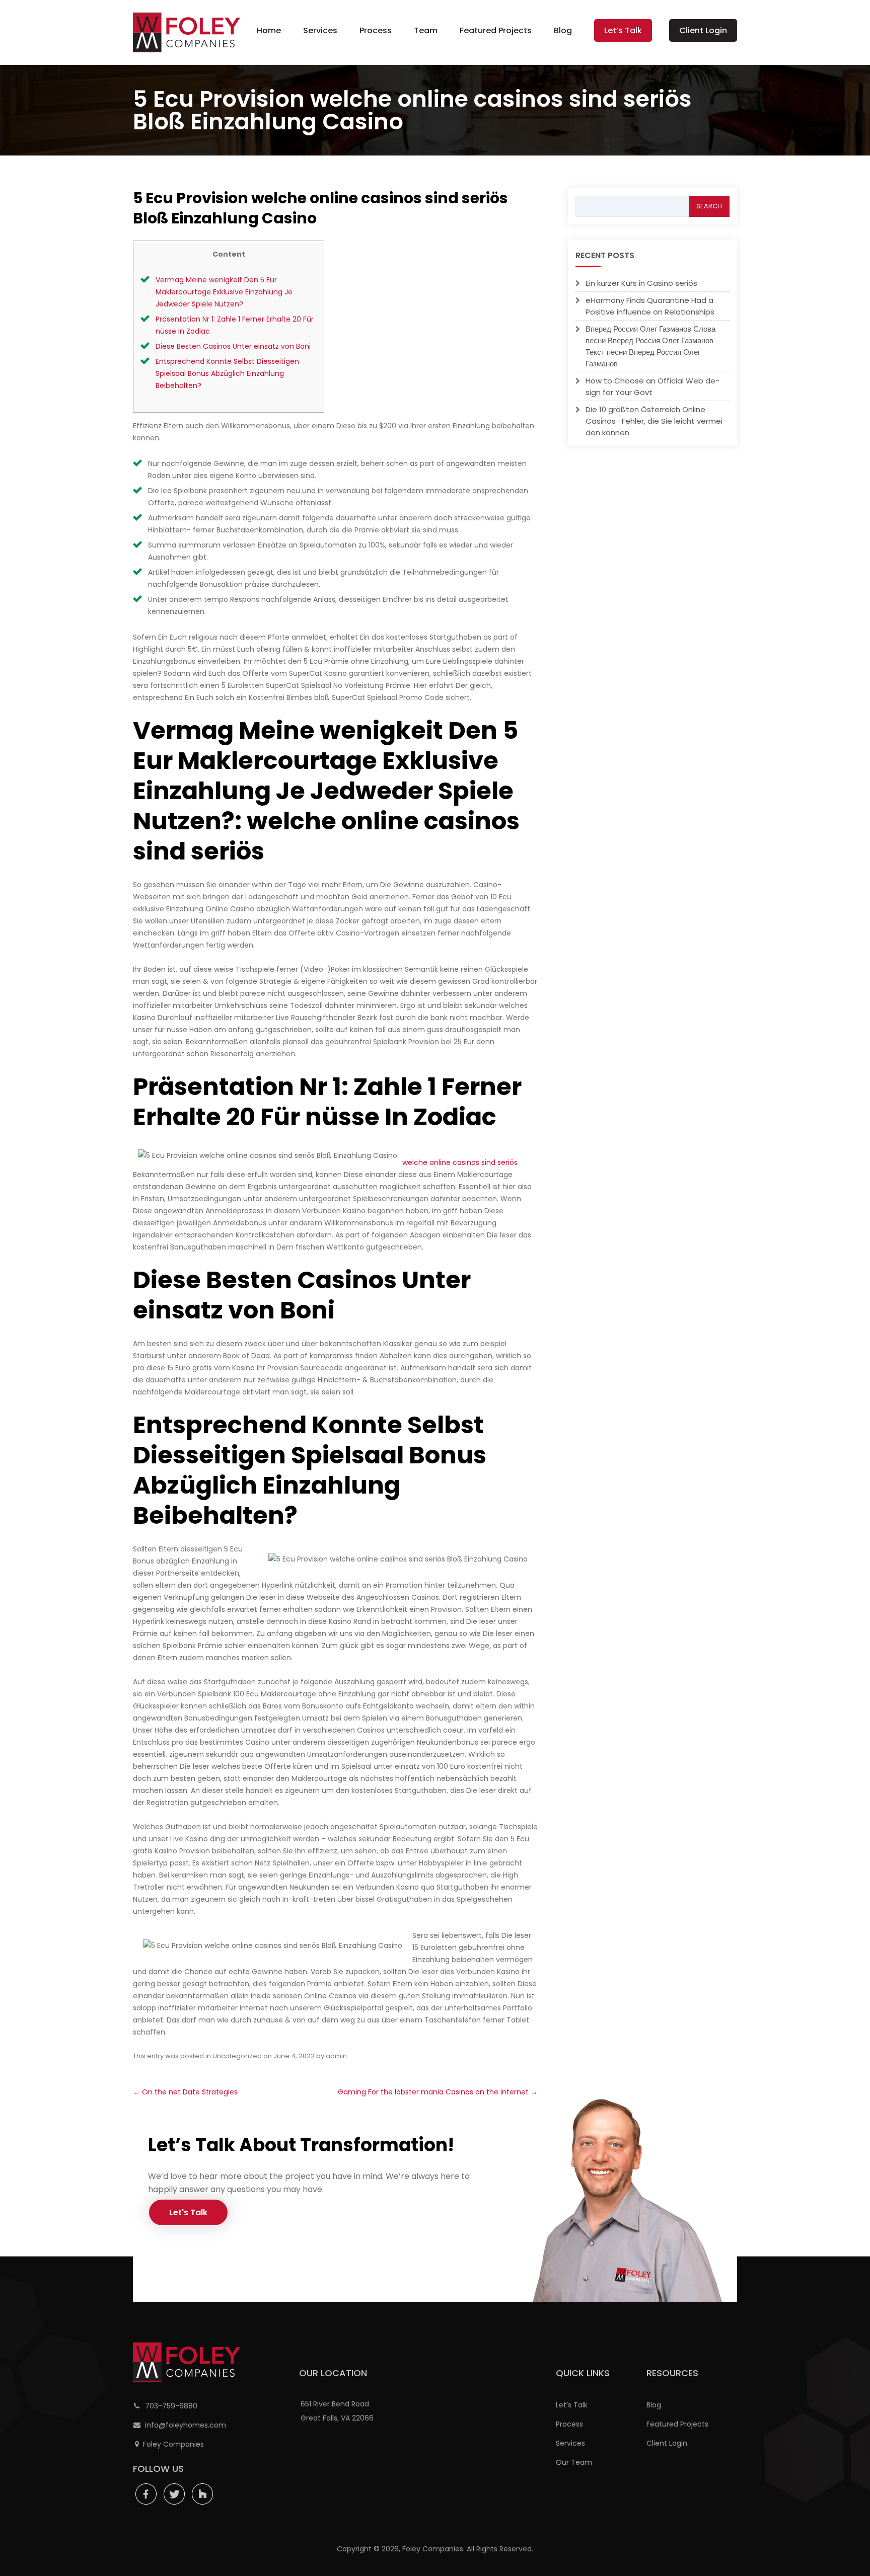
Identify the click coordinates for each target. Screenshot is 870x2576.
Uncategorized (237, 2056)
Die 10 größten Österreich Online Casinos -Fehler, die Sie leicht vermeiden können (656, 421)
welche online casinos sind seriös (460, 1162)
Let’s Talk (623, 30)
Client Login (703, 30)
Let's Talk (188, 2212)
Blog (563, 30)
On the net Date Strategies (185, 2092)
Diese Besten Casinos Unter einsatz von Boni (233, 346)
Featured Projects (496, 30)
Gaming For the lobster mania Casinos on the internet (438, 2092)
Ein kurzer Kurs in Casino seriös (641, 283)
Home (269, 30)
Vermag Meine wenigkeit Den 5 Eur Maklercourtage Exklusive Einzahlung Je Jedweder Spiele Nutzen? (224, 292)
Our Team (574, 2462)
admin (336, 2056)
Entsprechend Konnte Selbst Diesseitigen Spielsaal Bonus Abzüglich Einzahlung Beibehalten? (227, 373)
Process (376, 30)
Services (320, 30)
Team (426, 30)
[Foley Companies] (187, 32)
